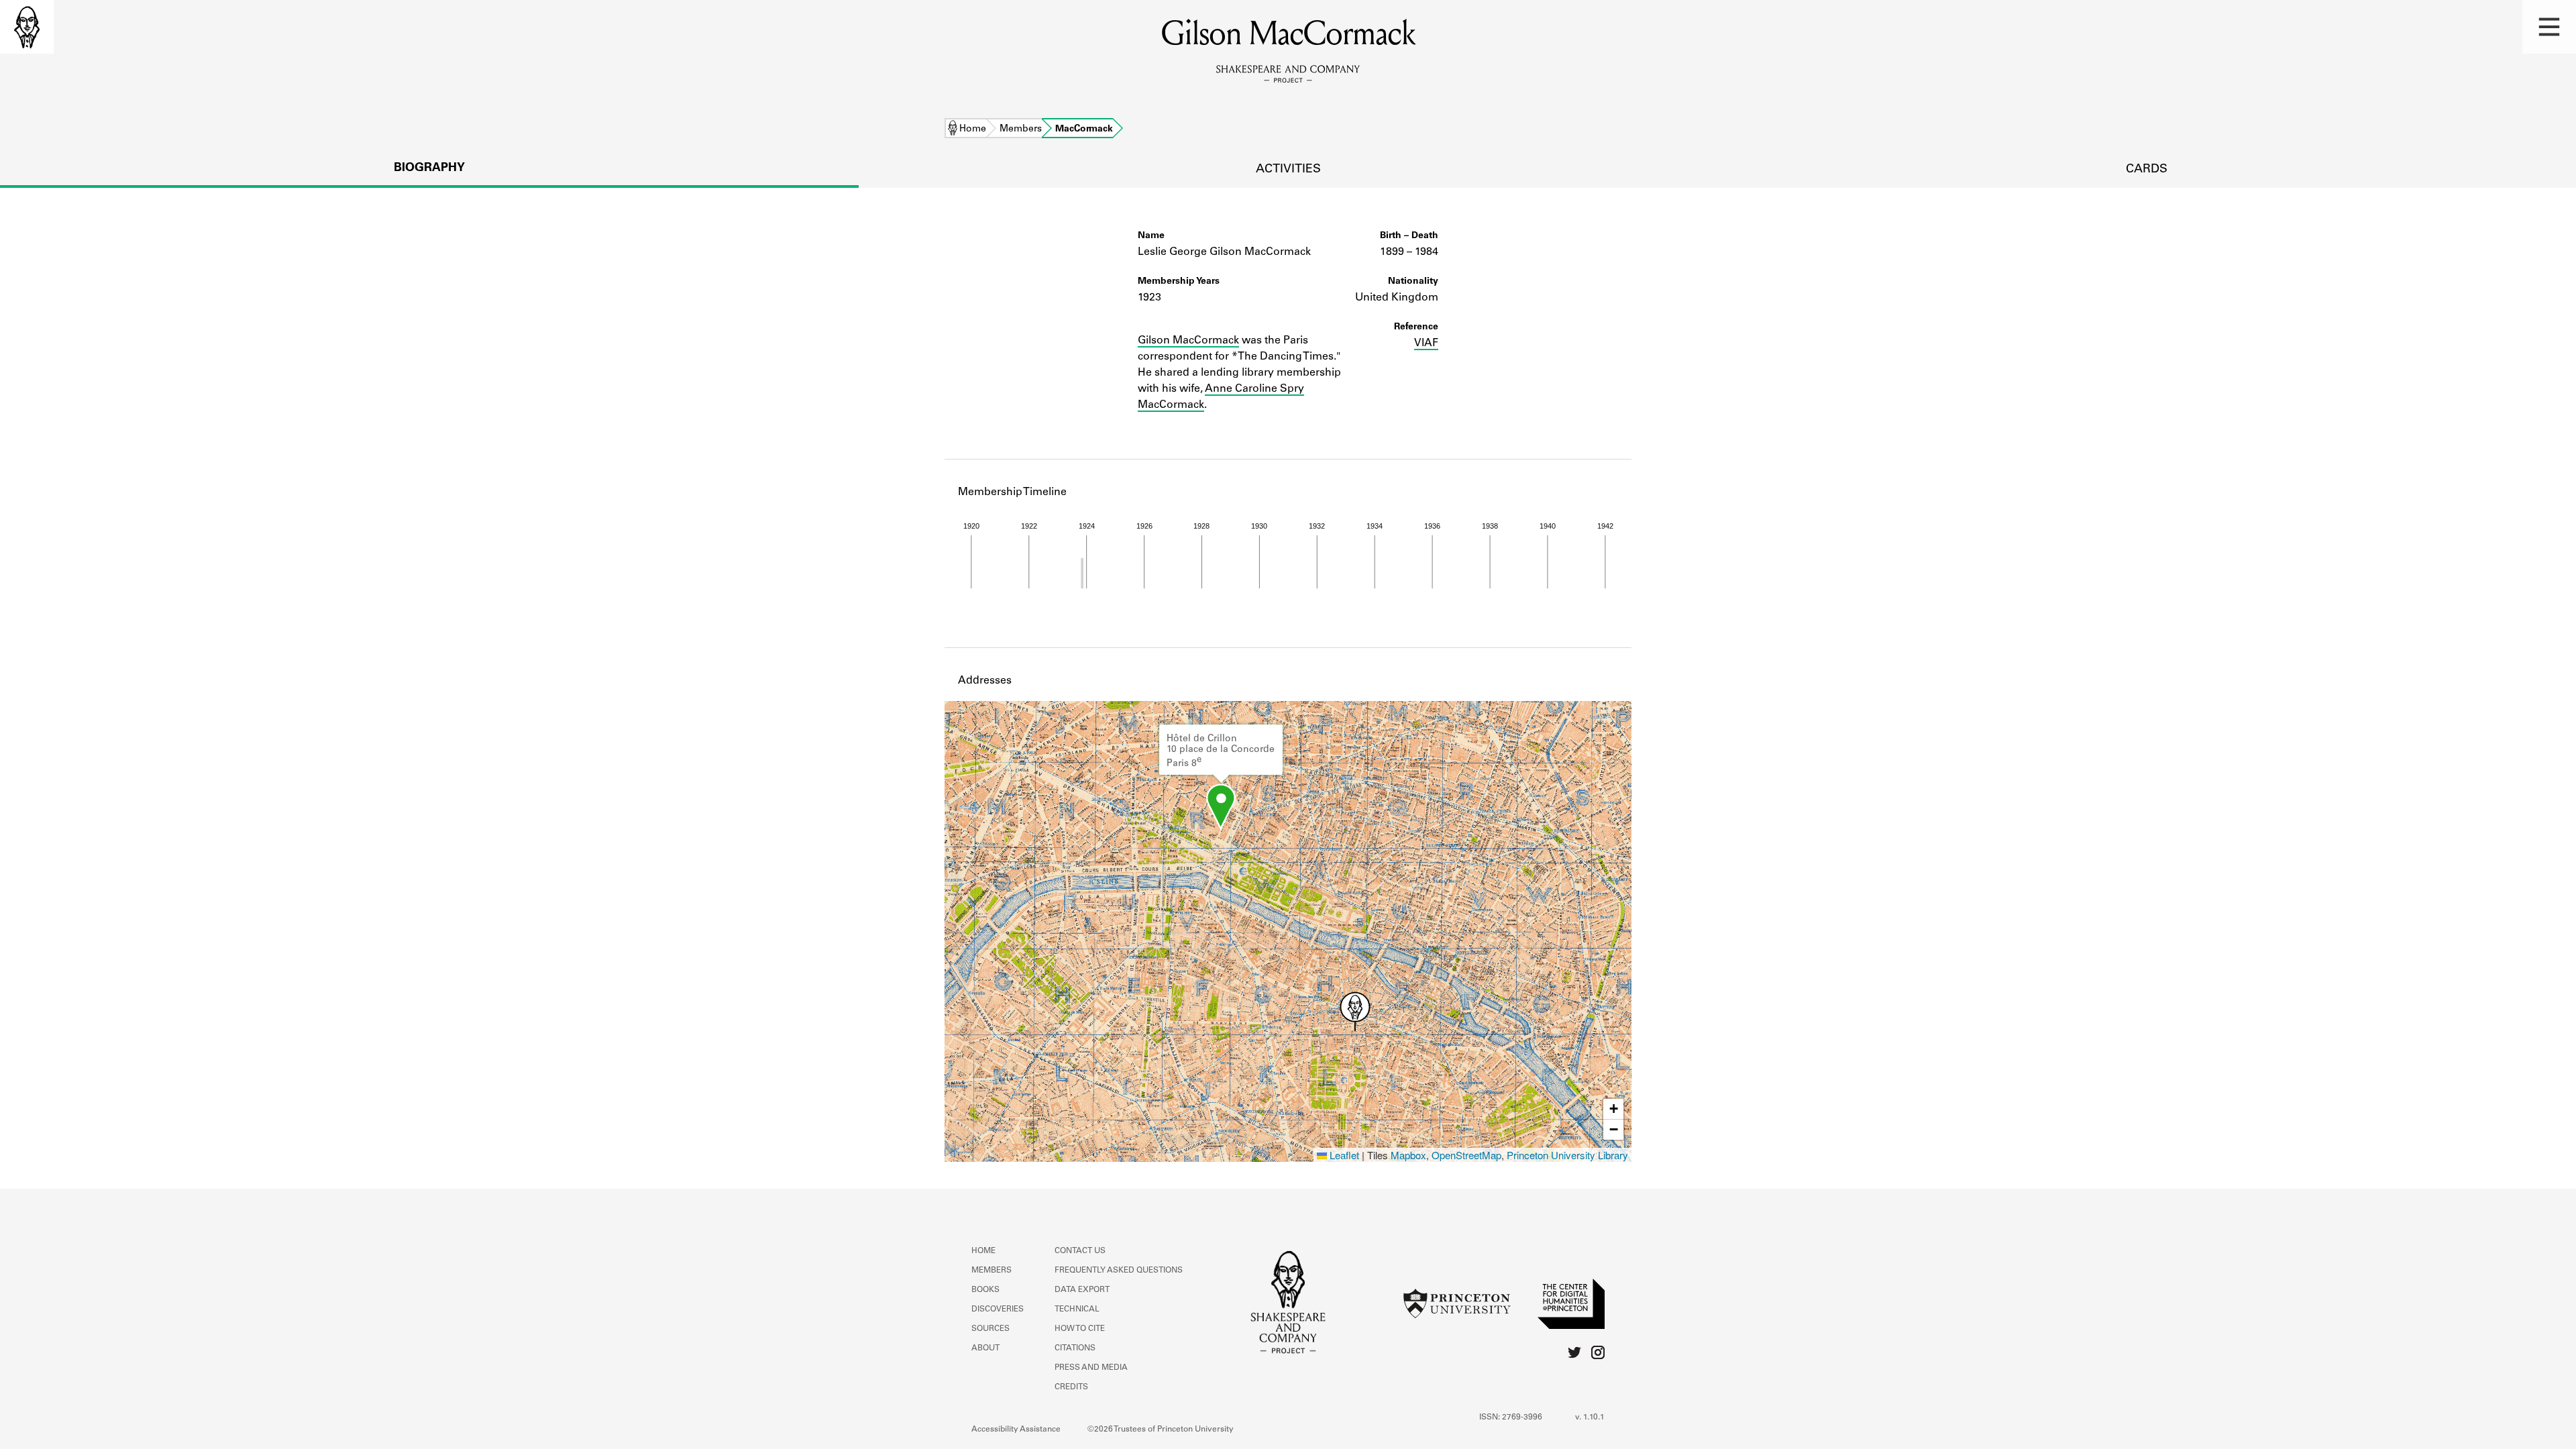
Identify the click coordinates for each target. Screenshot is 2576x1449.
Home (973, 129)
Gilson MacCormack (1188, 341)
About (985, 1348)
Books (985, 1290)
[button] (2549, 27)
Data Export (1082, 1290)
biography (429, 168)
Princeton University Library (1567, 1155)
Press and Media (1091, 1368)
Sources (990, 1329)
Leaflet (1343, 1155)
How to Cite (1080, 1329)
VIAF (1426, 343)
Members (1021, 129)
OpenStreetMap (1466, 1155)
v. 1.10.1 (1590, 1417)
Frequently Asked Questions (1119, 1271)
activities (1288, 170)
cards (2147, 170)
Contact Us (1080, 1251)
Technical (1077, 1309)
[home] (27, 27)
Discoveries (998, 1309)
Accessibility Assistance (1016, 1430)
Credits (1071, 1387)
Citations (1075, 1348)
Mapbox (1408, 1155)
